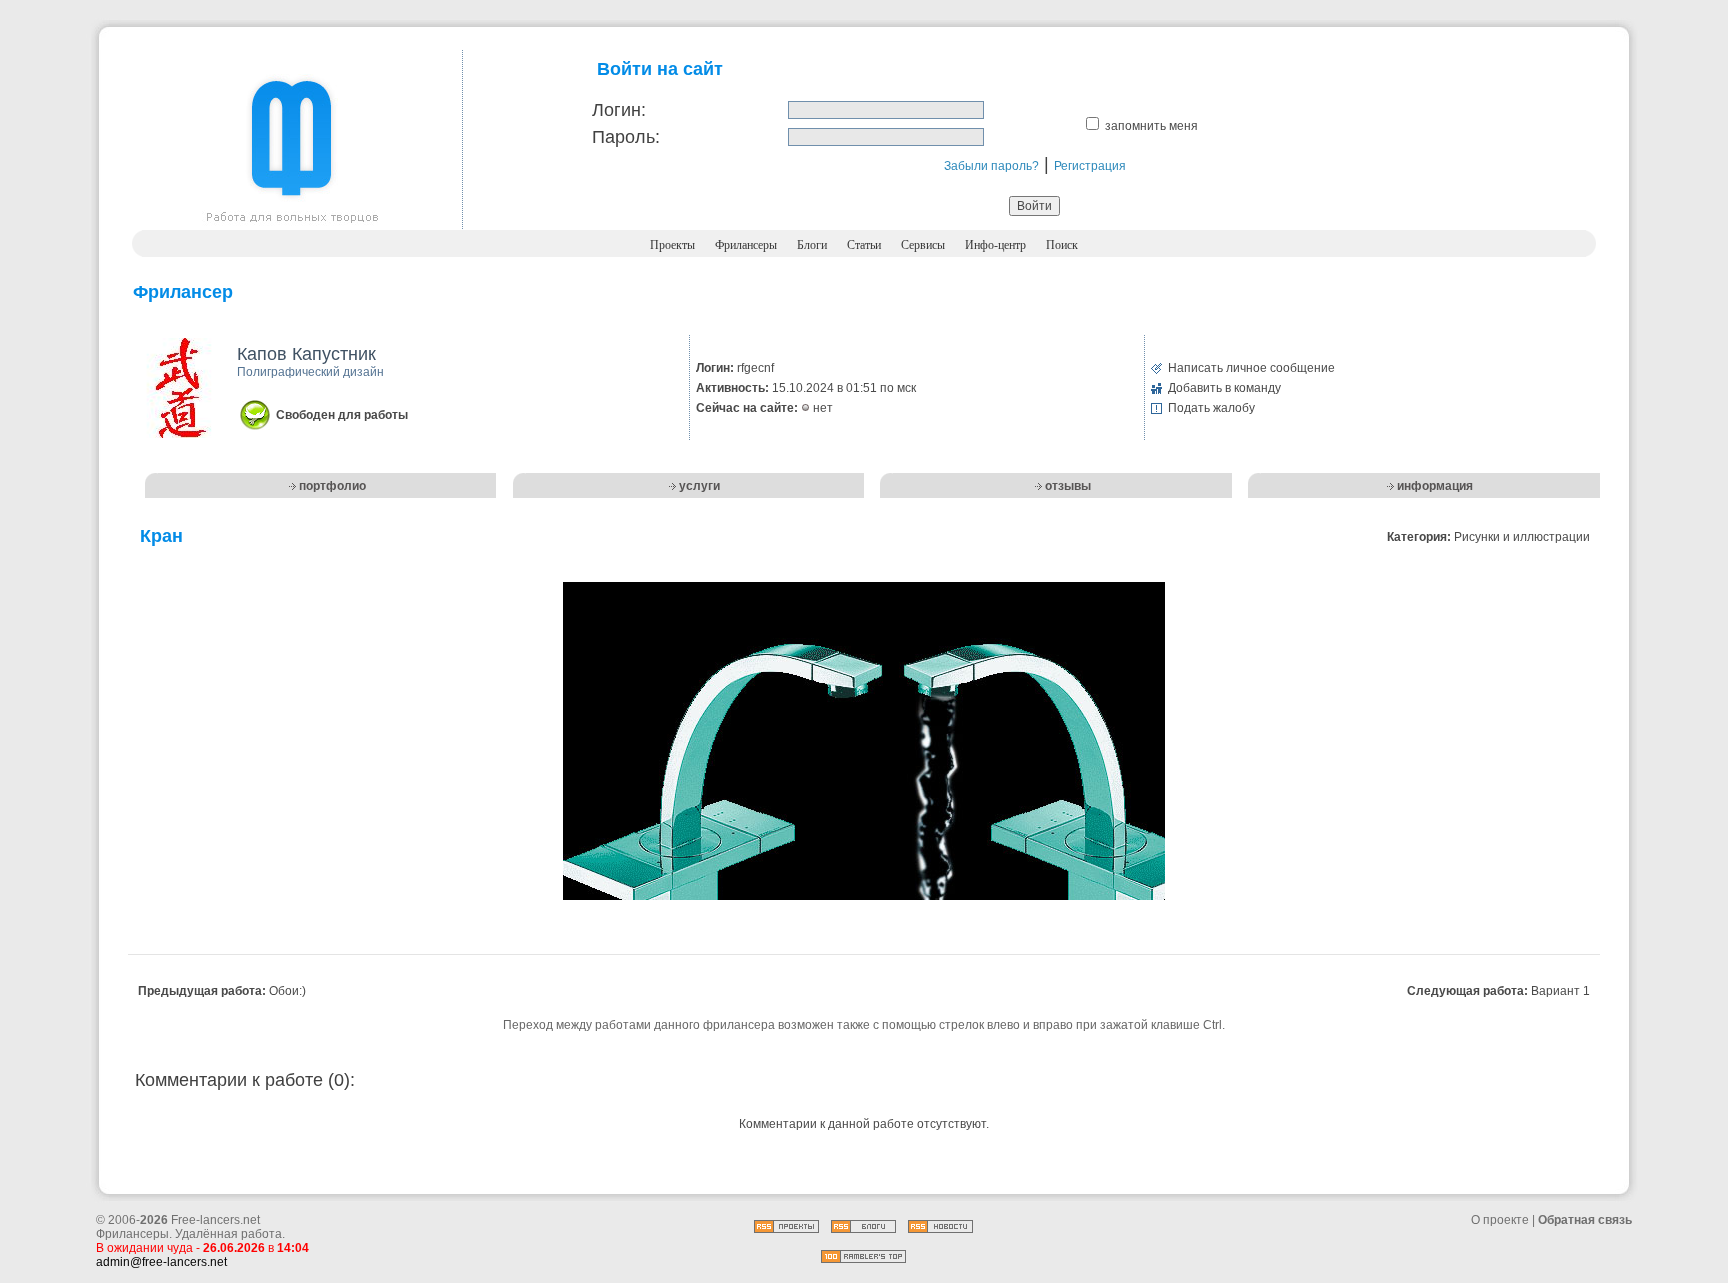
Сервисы (923, 245)
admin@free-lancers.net (161, 1262)
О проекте (1500, 1220)
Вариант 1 (1560, 991)
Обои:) (287, 991)
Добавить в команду (1224, 388)
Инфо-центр (995, 245)
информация (1435, 486)
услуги (699, 486)
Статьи (864, 245)
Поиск (1062, 245)
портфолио (332, 486)
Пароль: (626, 137)
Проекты (672, 245)
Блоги (812, 245)
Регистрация (1090, 166)
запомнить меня (1151, 126)
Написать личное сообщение (1251, 368)
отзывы (1068, 486)
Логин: (619, 110)
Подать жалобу (1211, 408)
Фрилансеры (746, 245)
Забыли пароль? (991, 166)
